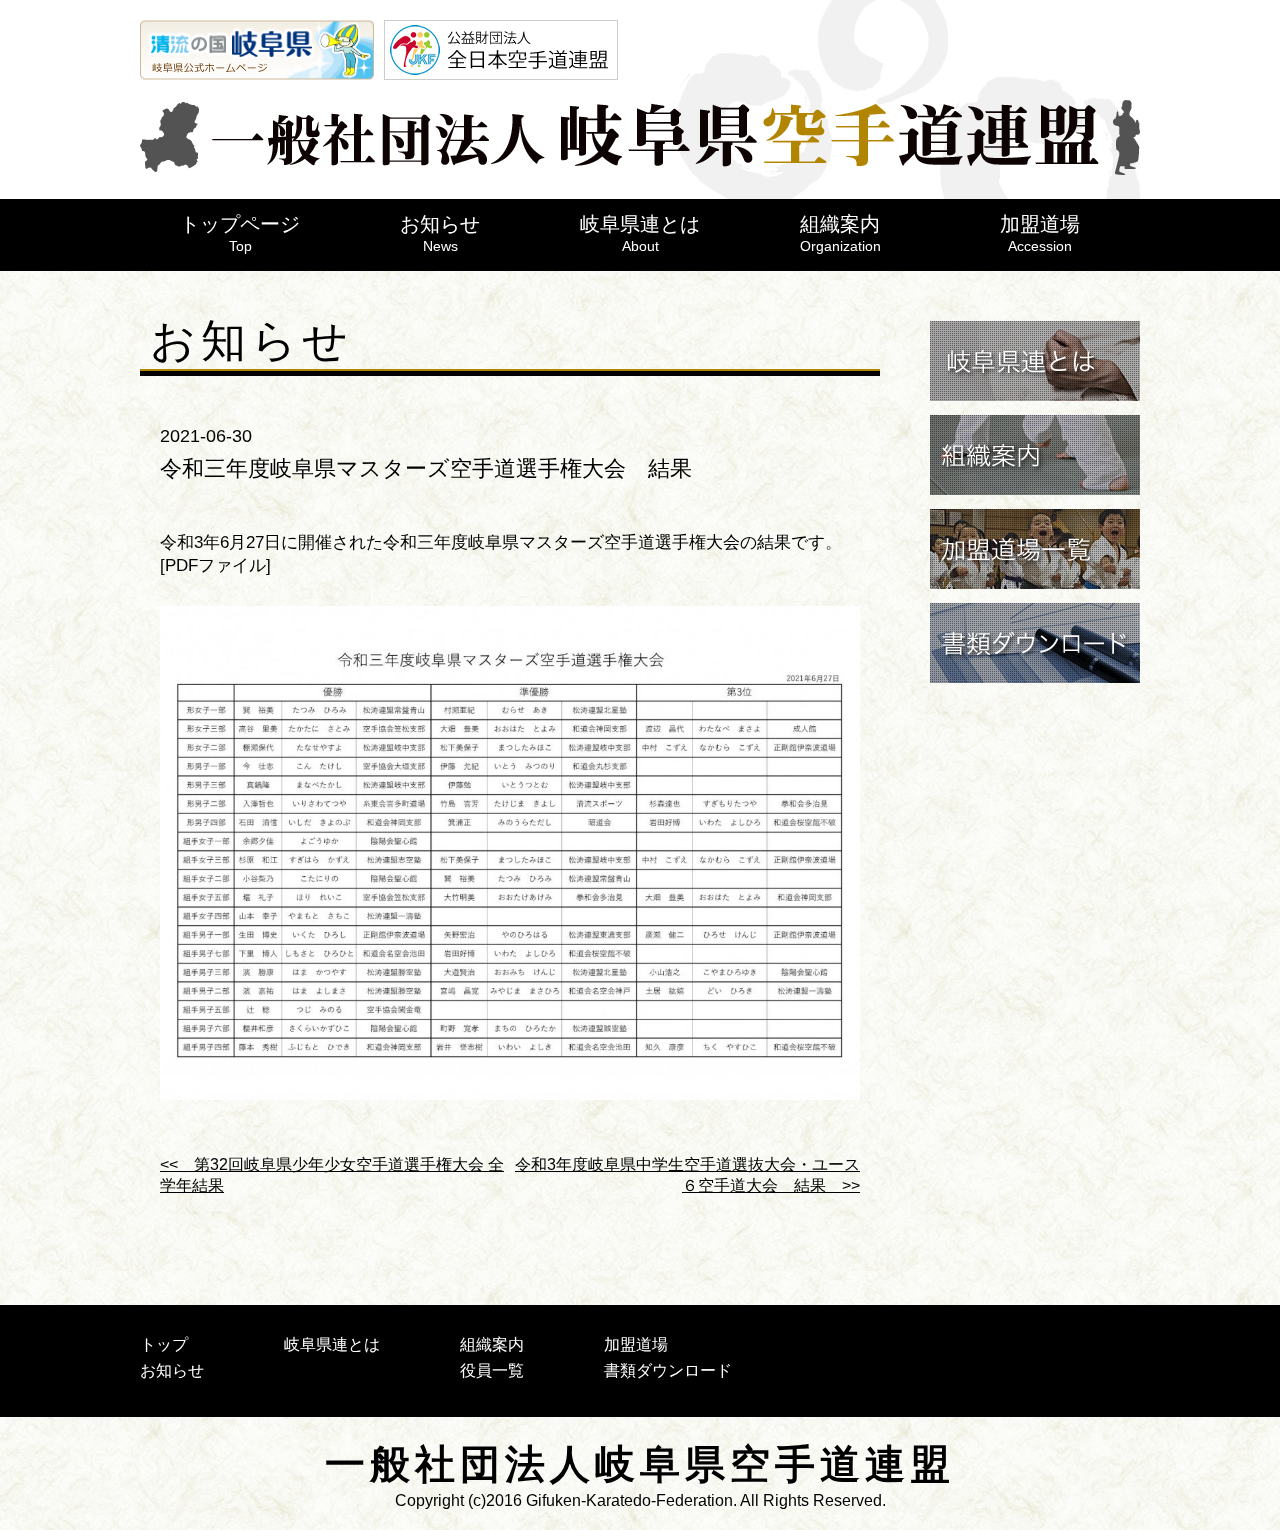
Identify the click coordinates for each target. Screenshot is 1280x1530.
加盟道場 (1040, 233)
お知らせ (440, 233)
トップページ (240, 233)
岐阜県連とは (640, 233)
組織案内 (840, 233)
